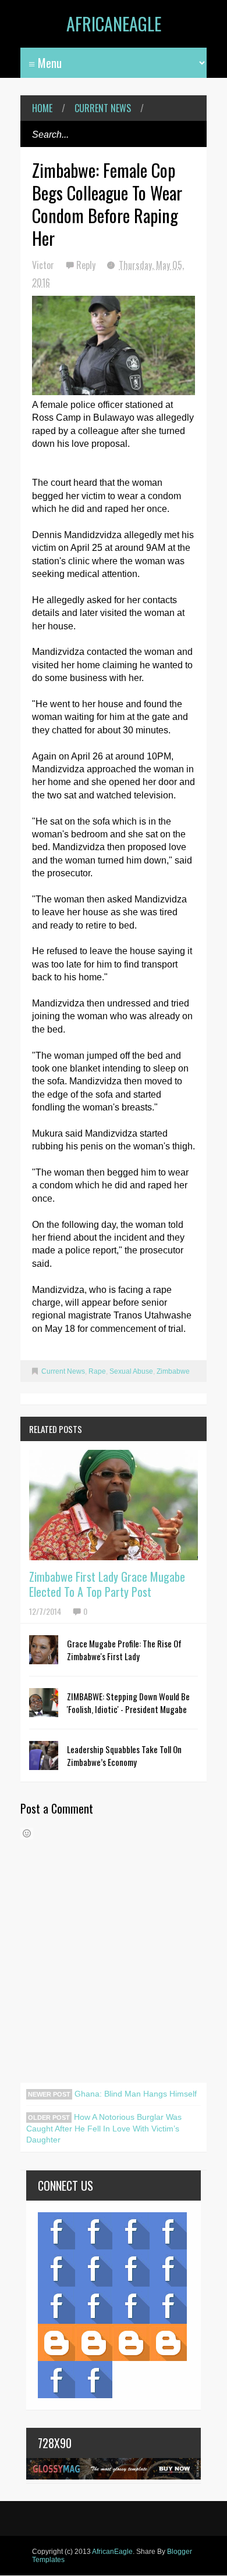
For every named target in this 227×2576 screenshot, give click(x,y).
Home (42, 108)
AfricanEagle (114, 24)
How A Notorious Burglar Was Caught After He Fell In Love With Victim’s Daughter (104, 2128)
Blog (56, 2231)
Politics (56, 2305)
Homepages (168, 2305)
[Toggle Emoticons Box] (27, 1833)
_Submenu (131, 2231)
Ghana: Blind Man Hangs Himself (134, 2094)
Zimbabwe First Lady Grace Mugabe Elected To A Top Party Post (107, 1584)
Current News (103, 108)
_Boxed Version (168, 2342)
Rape (97, 1371)
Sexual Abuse (131, 1371)
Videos (94, 2231)
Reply (87, 265)
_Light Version (131, 2342)
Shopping (94, 2305)
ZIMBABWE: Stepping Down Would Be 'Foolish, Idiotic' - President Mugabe (128, 1703)
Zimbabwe (173, 1371)
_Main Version (56, 2342)
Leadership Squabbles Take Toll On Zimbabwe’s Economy (124, 1755)
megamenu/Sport (131, 2305)
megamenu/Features (168, 2268)
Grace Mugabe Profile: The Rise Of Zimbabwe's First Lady (124, 1650)
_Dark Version (94, 2342)
